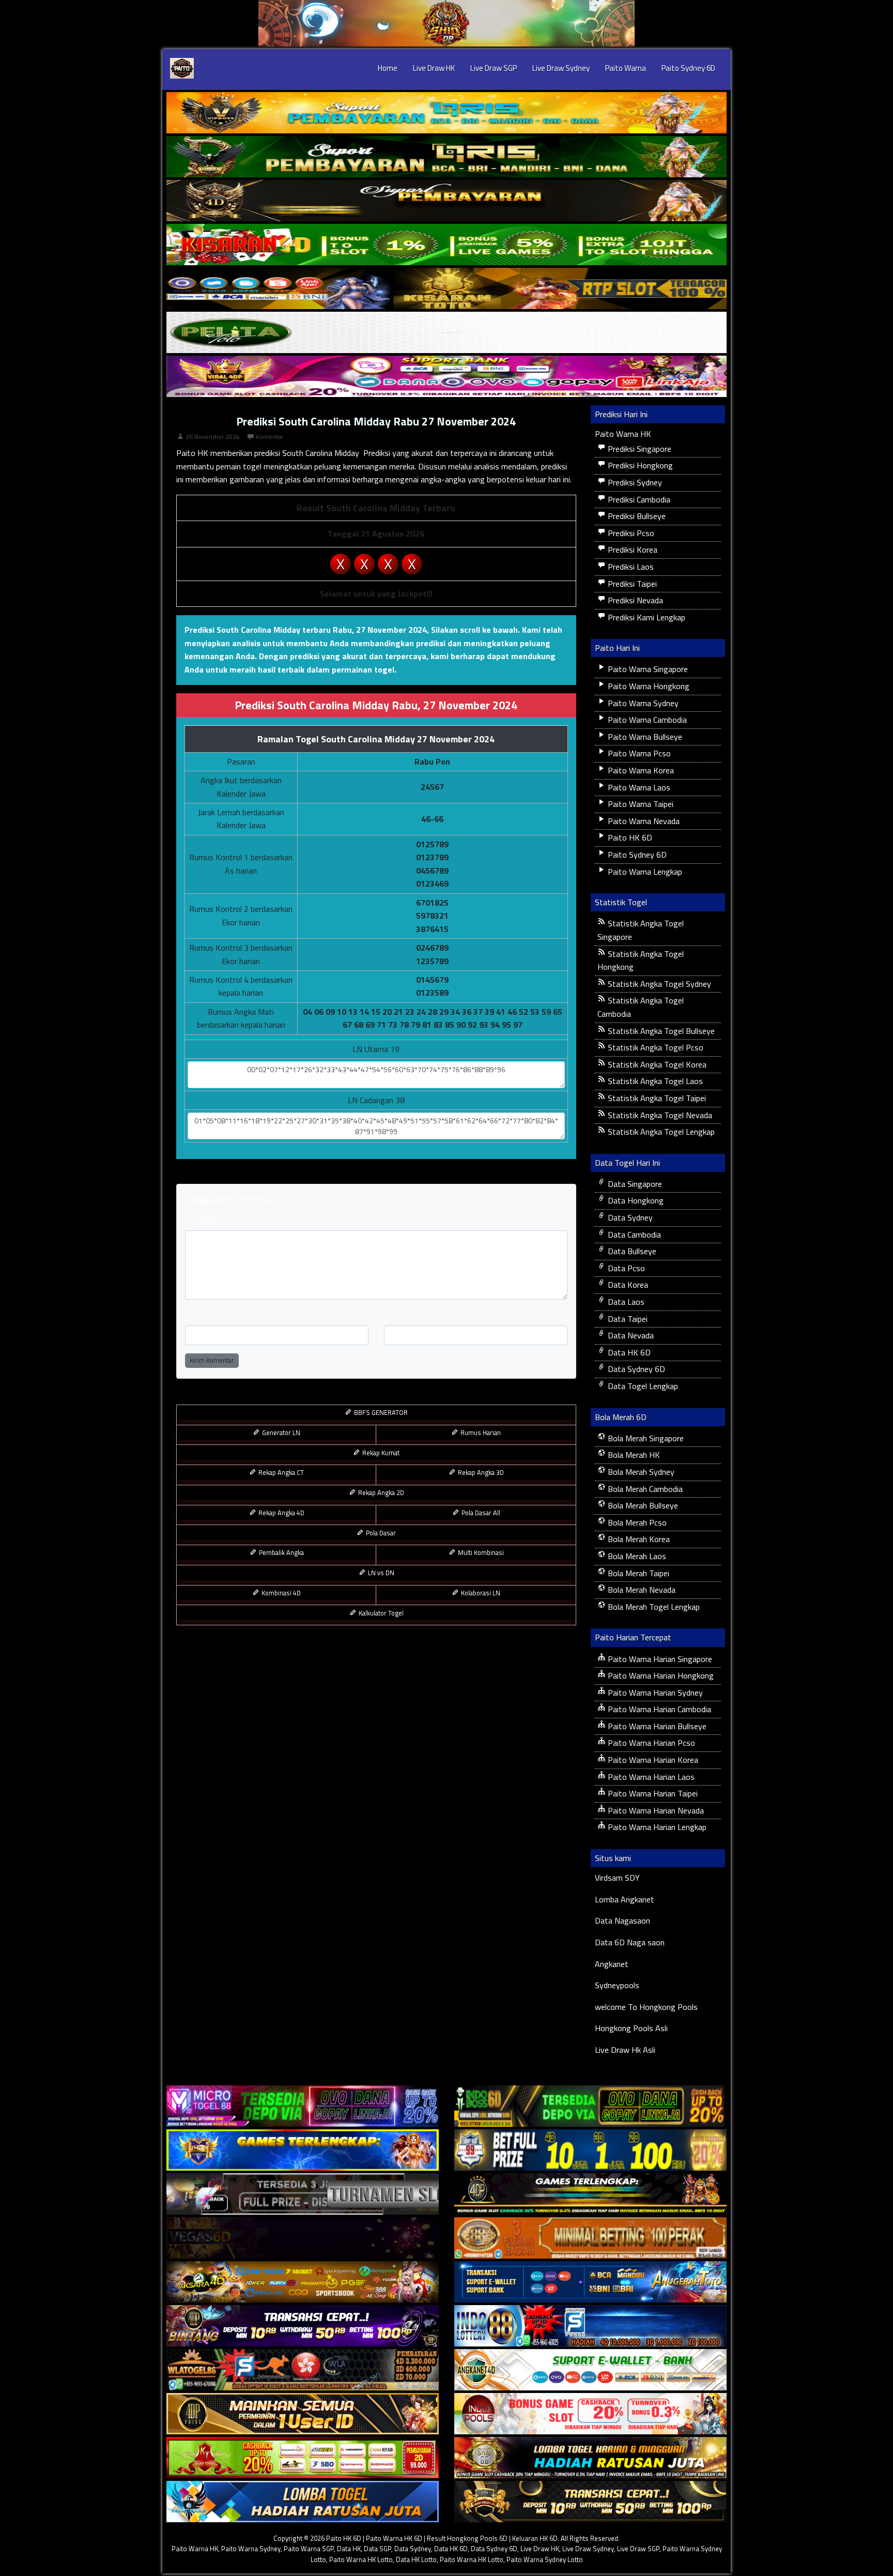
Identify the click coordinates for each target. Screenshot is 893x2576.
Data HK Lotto (416, 2559)
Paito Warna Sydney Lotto (545, 2559)
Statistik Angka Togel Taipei (656, 1098)
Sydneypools (617, 1985)
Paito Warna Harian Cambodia (658, 1709)
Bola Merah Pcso (636, 1522)
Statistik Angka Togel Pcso (655, 1047)
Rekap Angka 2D (380, 1492)
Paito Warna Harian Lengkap (656, 1827)
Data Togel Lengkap (642, 1386)
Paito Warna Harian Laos (650, 1777)
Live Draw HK (434, 68)
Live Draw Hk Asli (625, 2050)
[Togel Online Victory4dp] (303, 2150)
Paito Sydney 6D (688, 68)
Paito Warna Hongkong (648, 686)
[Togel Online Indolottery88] (590, 2326)
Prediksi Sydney (634, 482)
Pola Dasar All (480, 1513)
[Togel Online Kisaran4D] (446, 245)
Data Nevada (630, 1335)
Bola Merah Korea (638, 1539)
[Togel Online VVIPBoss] (446, 113)
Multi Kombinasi (480, 1552)
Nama (195, 1314)
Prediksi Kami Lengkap (645, 617)
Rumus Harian (480, 1432)
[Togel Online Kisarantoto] (446, 288)
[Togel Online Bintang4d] (303, 2326)
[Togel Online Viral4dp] (446, 376)
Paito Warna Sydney (642, 703)
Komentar (270, 437)
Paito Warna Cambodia (646, 720)
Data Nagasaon (622, 1920)
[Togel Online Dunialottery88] (590, 2238)
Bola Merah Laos (636, 1556)
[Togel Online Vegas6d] (303, 2238)
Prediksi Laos (630, 567)
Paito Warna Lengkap (644, 872)
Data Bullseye (631, 1251)
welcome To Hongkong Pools (646, 2007)
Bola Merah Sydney (640, 1472)
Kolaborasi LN (480, 1593)
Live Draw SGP (494, 68)
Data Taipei (627, 1319)
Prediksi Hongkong (639, 465)
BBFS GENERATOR (380, 1412)
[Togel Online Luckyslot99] (590, 2150)
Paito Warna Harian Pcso (650, 1743)
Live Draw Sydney (561, 68)
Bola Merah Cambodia (644, 1489)
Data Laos (625, 1302)
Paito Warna (626, 68)
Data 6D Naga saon (630, 1942)
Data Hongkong (635, 1200)
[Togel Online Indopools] (590, 2414)
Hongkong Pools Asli (631, 2028)
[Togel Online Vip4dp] (590, 2194)
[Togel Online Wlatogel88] (303, 2370)
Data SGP (378, 2549)
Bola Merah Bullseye (642, 1505)
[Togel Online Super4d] (446, 201)
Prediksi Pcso (630, 533)
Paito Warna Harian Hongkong (660, 1675)
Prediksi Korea (632, 550)
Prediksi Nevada (634, 600)
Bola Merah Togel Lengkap (653, 1607)
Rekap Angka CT (280, 1472)
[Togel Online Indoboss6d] (590, 2106)
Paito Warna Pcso (638, 753)
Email (393, 1314)
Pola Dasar (380, 1533)
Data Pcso (625, 1268)
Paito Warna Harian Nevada (655, 1810)
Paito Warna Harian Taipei (652, 1793)
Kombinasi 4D (280, 1593)
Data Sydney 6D (635, 1369)
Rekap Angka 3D (480, 1472)
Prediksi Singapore (638, 449)
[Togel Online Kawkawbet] (303, 2194)
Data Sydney (629, 1217)
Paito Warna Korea (640, 770)
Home (388, 68)
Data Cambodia (633, 1234)
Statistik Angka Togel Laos (654, 1081)
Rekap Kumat (380, 1453)
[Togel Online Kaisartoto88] (303, 2458)
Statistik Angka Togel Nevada (659, 1115)
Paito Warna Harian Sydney (654, 1693)
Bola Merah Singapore (645, 1438)
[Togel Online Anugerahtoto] (590, 2282)
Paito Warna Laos (638, 787)
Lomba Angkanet (625, 1899)
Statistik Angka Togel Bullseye (660, 1031)
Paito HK (192, 453)
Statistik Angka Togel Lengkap (660, 1132)
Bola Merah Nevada (641, 1590)
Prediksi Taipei (631, 584)
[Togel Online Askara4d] (303, 2282)
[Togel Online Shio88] (590, 2458)
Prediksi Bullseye (636, 516)
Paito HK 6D (629, 837)
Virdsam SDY (617, 1878)
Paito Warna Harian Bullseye (656, 1726)
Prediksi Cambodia (638, 499)
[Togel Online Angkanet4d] (590, 2370)
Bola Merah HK (633, 1455)
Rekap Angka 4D (281, 1513)
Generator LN (280, 1432)
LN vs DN (380, 1573)
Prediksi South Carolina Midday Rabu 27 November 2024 (376, 421)
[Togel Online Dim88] (446, 157)
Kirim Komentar (212, 1360)
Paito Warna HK (623, 434)
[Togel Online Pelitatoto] (446, 332)
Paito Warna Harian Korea (652, 1760)
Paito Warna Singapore (647, 669)
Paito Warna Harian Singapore (659, 1659)
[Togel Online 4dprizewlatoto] (303, 2414)
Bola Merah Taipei (637, 1573)
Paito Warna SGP (309, 2549)
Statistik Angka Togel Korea (656, 1064)
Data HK (349, 2549)
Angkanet (612, 1964)
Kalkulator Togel (380, 1613)
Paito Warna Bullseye (644, 737)
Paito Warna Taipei (640, 804)
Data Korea (627, 1285)
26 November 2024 (213, 437)
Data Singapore (634, 1184)
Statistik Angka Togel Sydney (658, 984)
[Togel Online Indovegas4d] (590, 2502)
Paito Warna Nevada (643, 821)
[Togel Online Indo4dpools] (303, 2502)
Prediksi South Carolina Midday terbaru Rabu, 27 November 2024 (306, 630)
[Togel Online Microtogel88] (303, 2106)
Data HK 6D (628, 1352)
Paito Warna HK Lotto (361, 2559)
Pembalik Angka (281, 1552)
